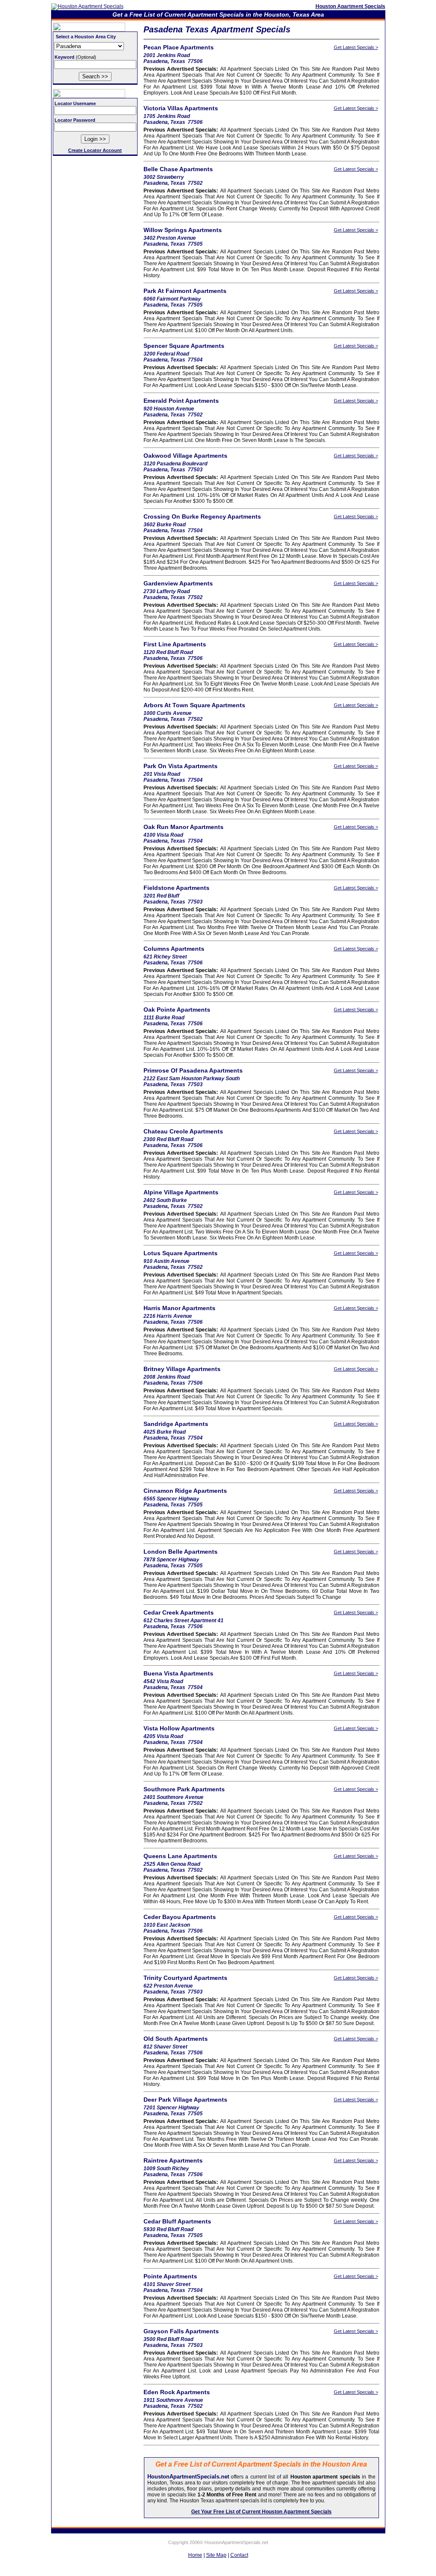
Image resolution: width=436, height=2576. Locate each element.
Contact (239, 2555)
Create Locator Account (95, 150)
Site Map (216, 2555)
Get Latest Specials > (356, 47)
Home (195, 2555)
